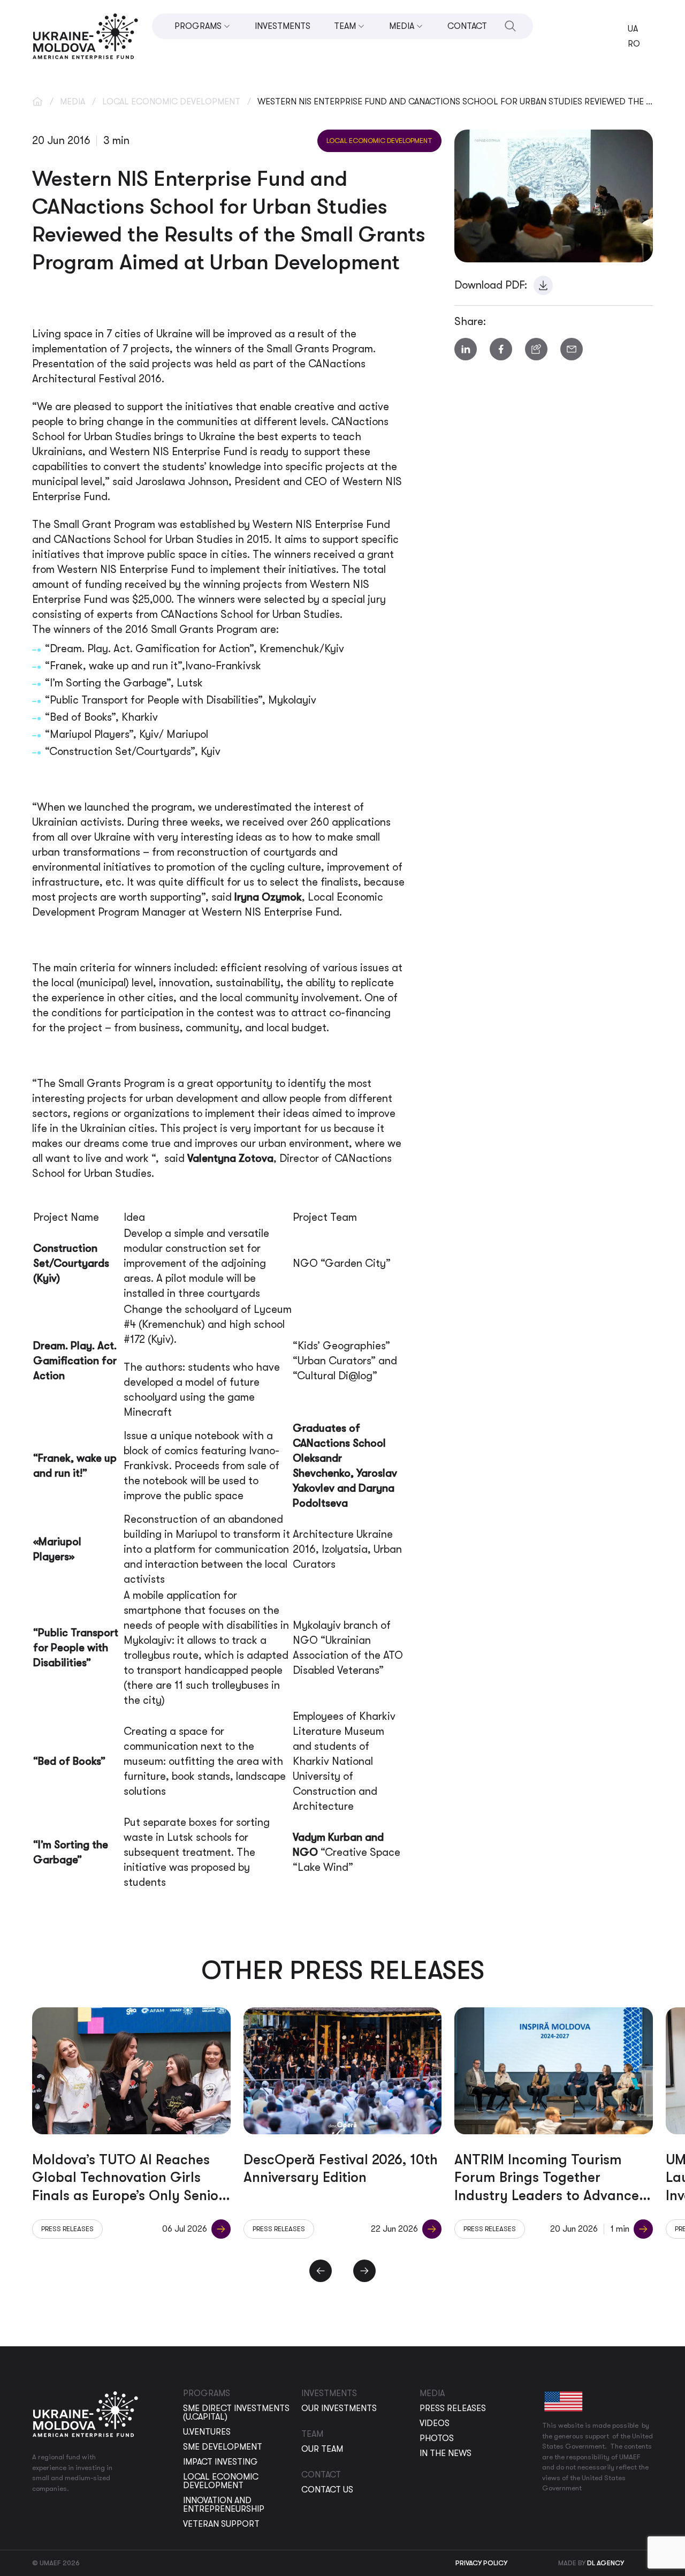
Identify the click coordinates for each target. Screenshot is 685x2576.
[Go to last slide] (321, 2271)
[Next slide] (364, 2271)
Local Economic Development (171, 102)
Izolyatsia (345, 1549)
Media (73, 102)
